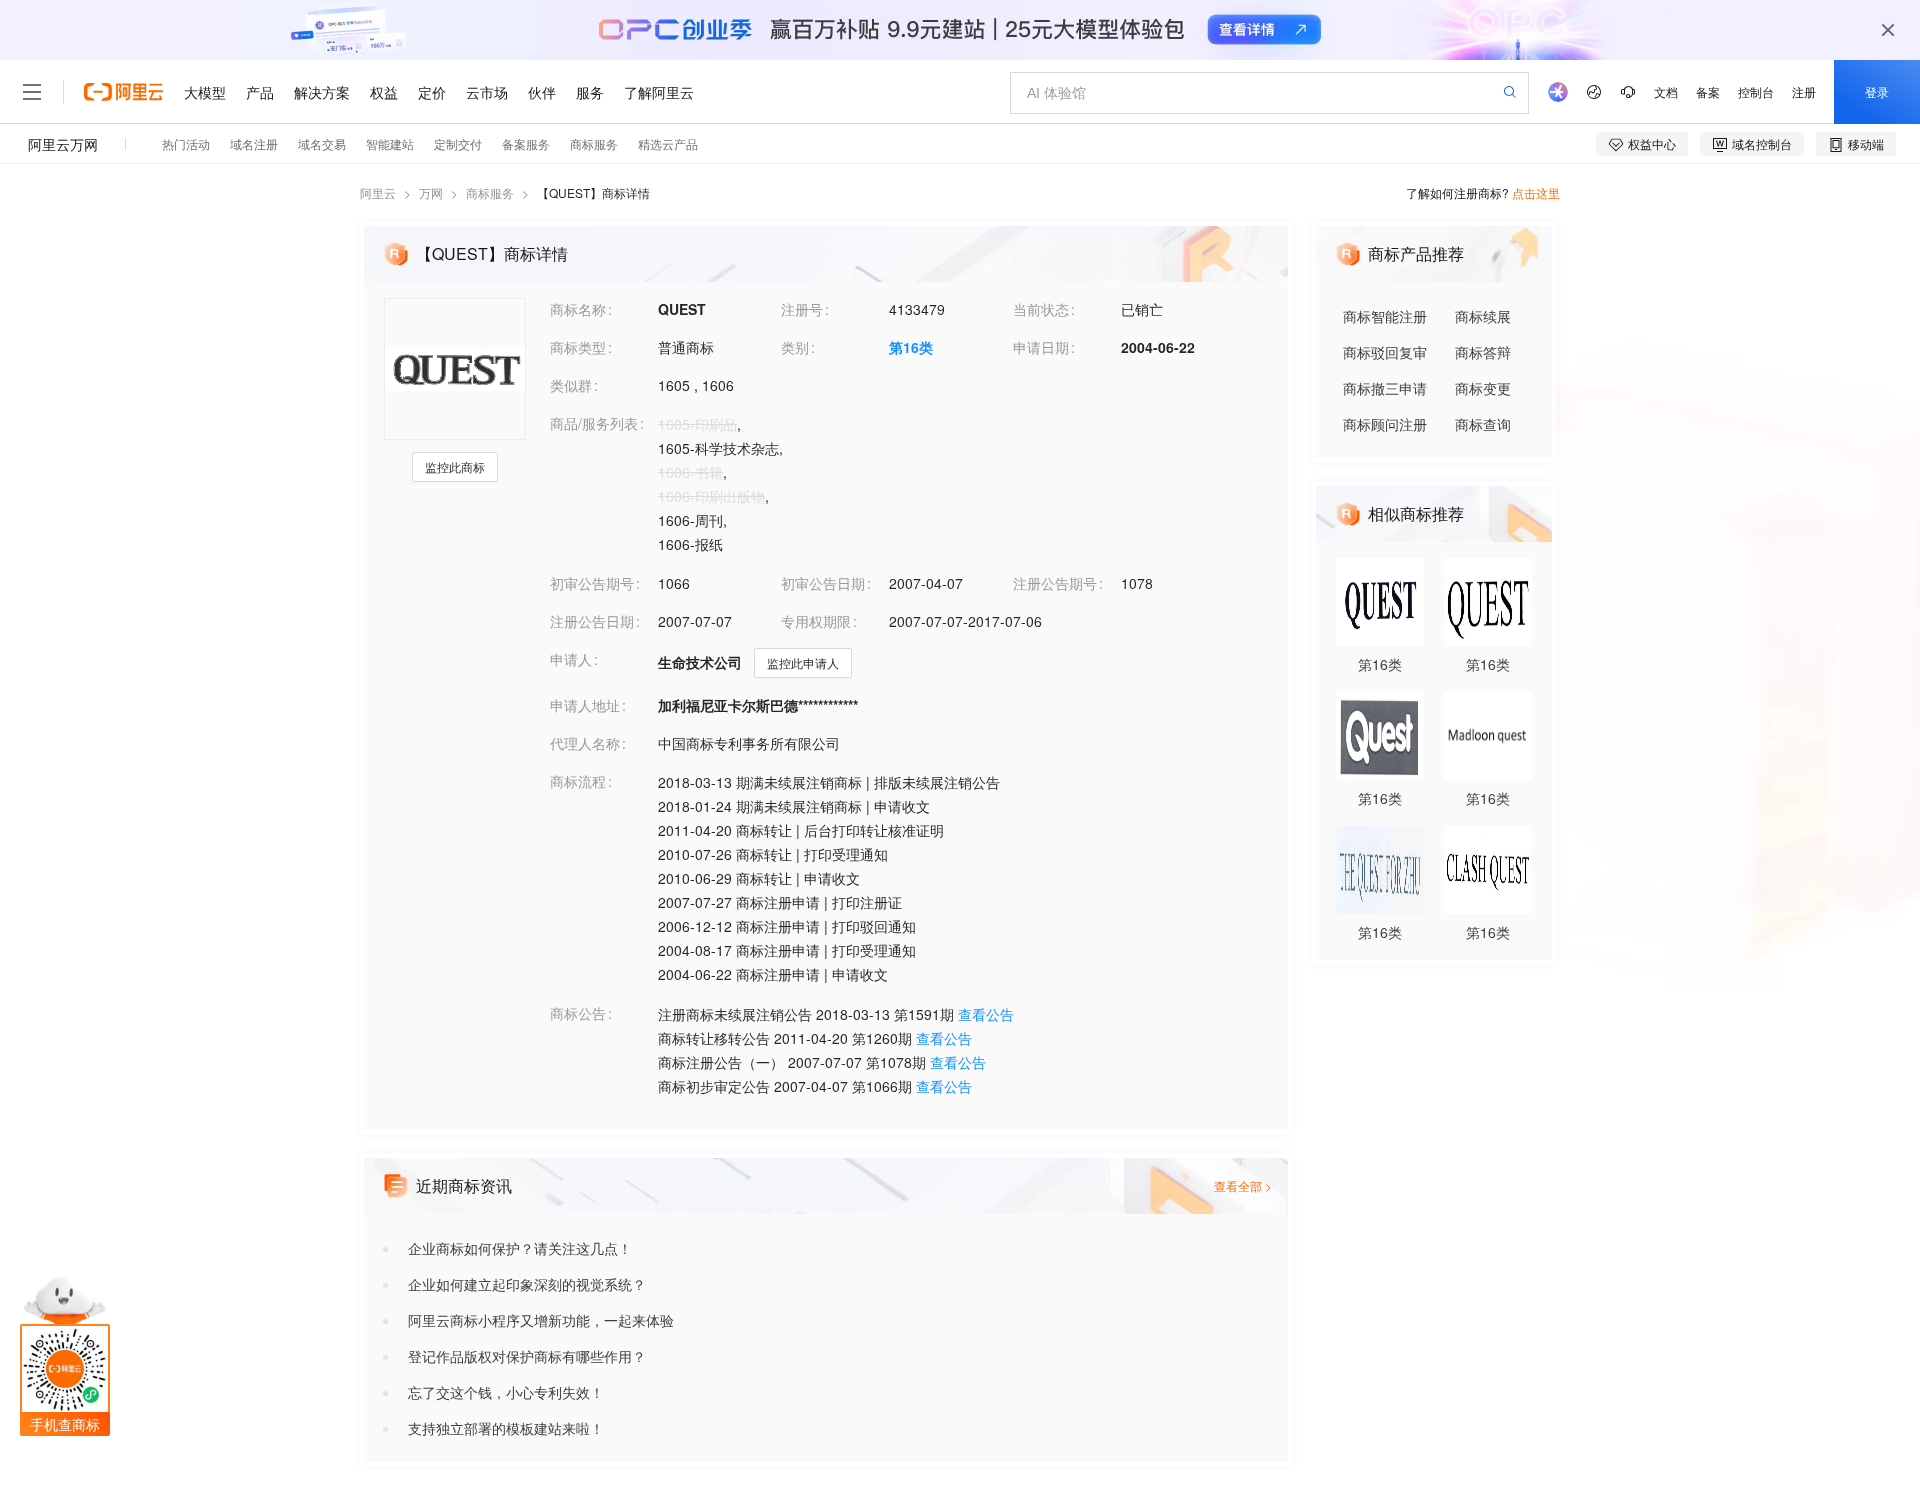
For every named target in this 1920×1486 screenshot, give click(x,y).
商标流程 (578, 781)
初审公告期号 (592, 583)
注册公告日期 (592, 621)
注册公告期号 (1055, 583)
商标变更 (1483, 388)
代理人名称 (585, 743)
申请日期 (1041, 347)
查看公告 (986, 1014)
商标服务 (490, 192)
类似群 (571, 385)
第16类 (911, 347)
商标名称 (578, 309)
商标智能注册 (1385, 316)
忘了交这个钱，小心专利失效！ (506, 1392)
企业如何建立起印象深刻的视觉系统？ (527, 1284)
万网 (431, 192)
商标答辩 (1483, 352)
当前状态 (1041, 309)
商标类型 (578, 347)
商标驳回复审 (1385, 352)
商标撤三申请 (1385, 388)
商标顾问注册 (1385, 424)
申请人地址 (585, 705)
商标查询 (1483, 424)
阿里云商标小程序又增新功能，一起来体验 (541, 1320)
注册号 (802, 309)
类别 (795, 347)
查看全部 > (1243, 1185)
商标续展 (1483, 316)
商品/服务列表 (594, 423)
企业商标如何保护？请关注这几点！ (520, 1248)
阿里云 (378, 192)
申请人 (571, 659)
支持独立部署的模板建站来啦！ (506, 1428)
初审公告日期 (823, 583)
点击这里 (1536, 192)
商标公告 (578, 1013)
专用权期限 (816, 621)
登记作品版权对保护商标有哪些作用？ (527, 1356)
